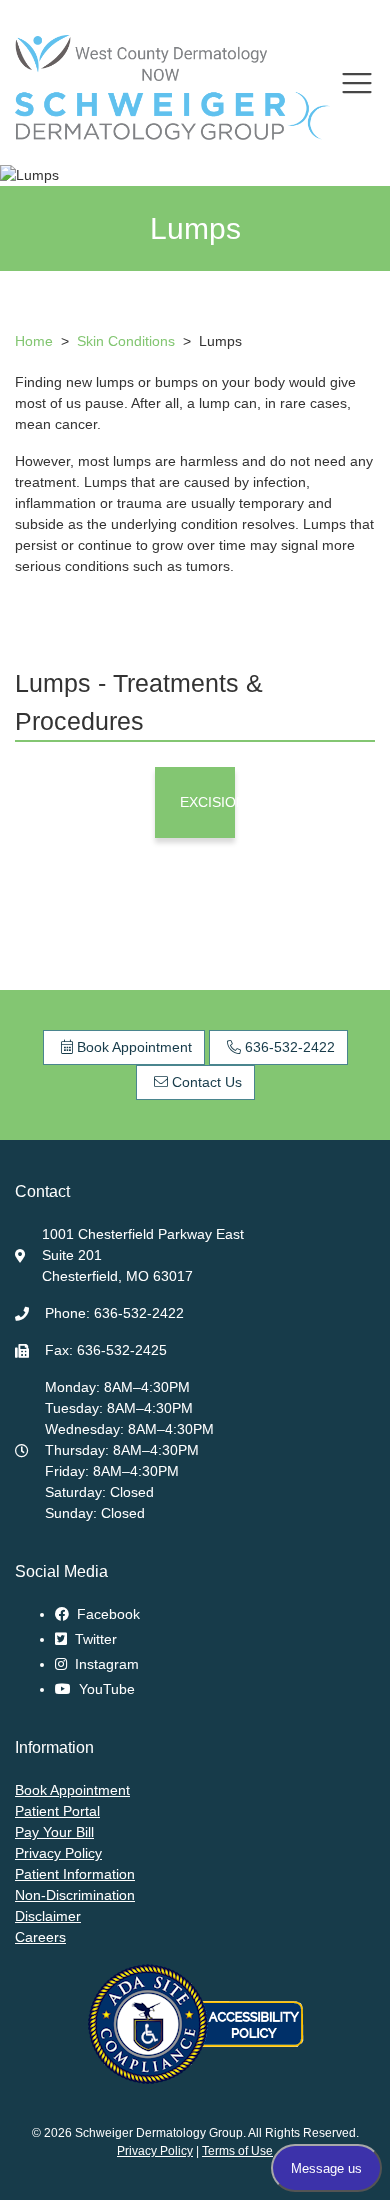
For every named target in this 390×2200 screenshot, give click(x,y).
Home (34, 341)
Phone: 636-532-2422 (114, 1313)
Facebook (106, 1614)
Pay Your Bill (54, 1832)
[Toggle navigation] (357, 83)
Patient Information (75, 1874)
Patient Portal (57, 1811)
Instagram (105, 1664)
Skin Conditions (128, 341)
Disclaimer (48, 1916)
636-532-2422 (288, 1047)
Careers (40, 1937)
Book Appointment (132, 1047)
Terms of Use (237, 2151)
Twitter (94, 1639)
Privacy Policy (58, 1853)
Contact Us (205, 1082)
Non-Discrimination (75, 1895)
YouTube (105, 1689)
